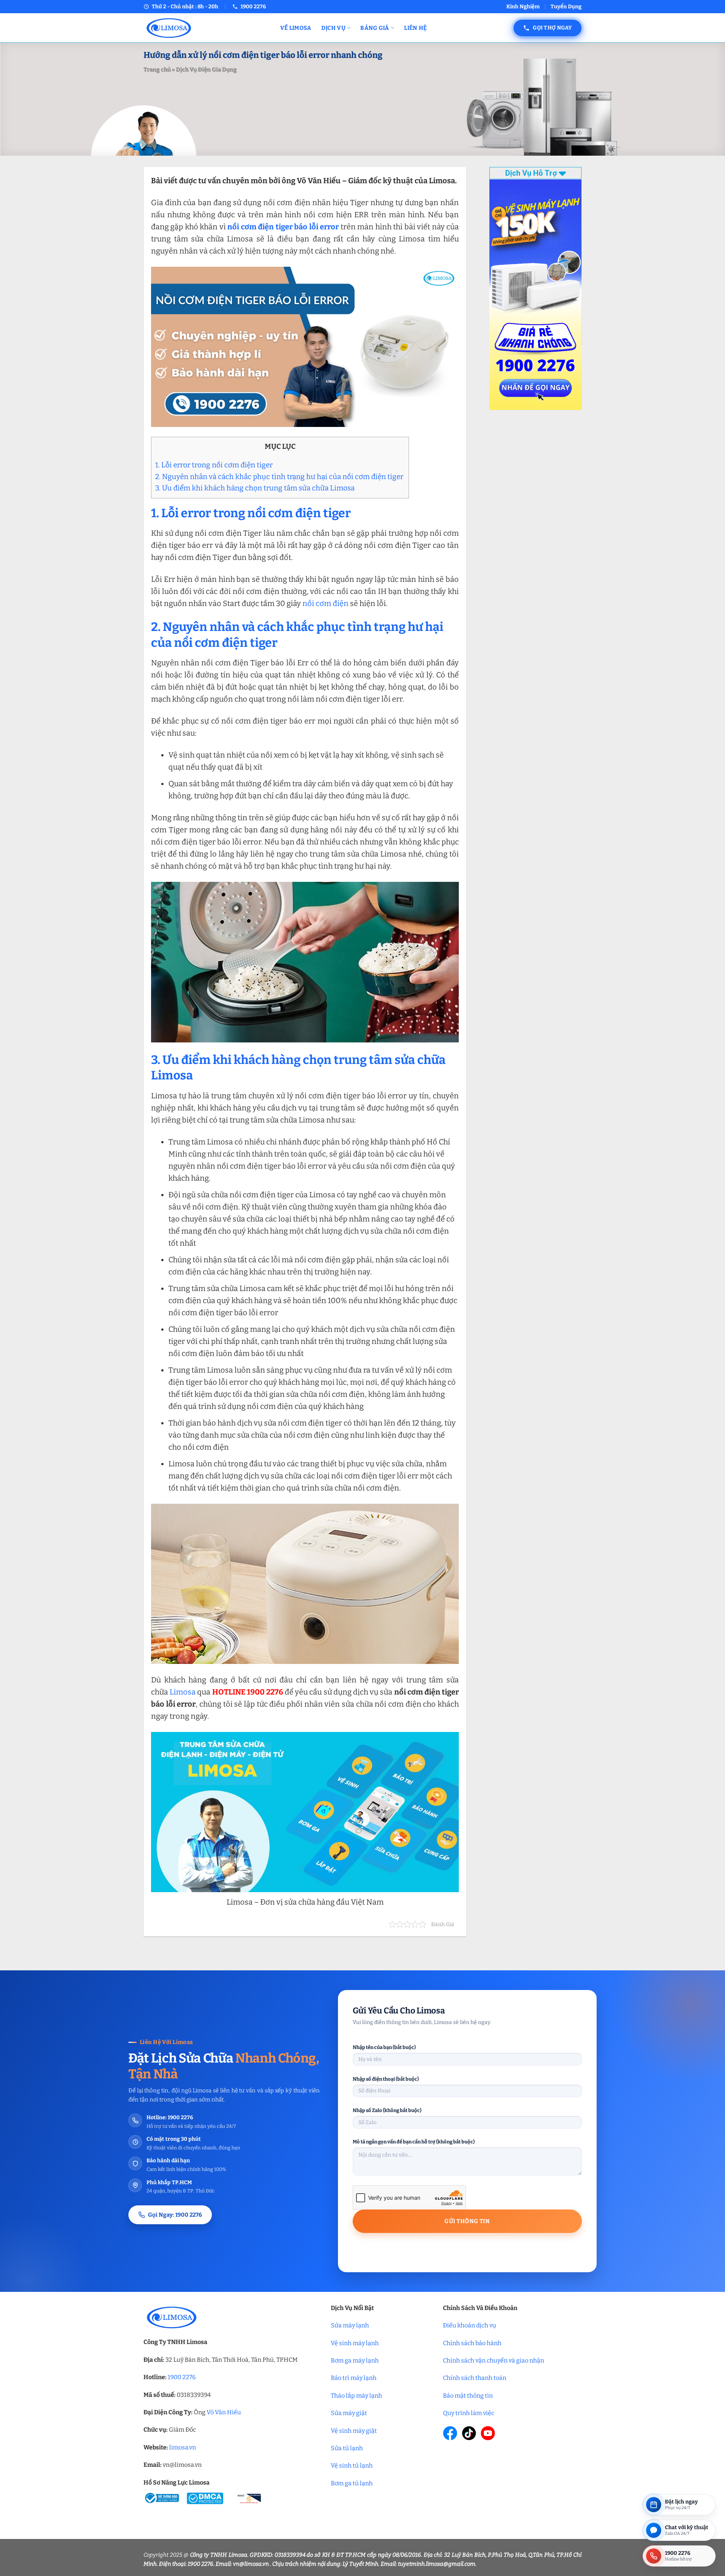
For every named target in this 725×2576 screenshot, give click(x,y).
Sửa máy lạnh (350, 2325)
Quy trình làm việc (469, 2413)
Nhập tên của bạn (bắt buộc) (384, 2047)
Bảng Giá (375, 28)
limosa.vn (183, 2447)
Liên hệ (415, 28)
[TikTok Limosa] (469, 2433)
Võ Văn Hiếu (224, 2412)
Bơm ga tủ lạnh (352, 2483)
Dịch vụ (333, 28)
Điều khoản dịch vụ (470, 2325)
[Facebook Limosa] (450, 2433)
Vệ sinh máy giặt (354, 2431)
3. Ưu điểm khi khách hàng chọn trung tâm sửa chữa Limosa (256, 488)
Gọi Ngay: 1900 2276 (175, 2215)
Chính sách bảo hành (472, 2343)
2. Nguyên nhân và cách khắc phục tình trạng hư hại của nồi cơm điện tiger (280, 477)
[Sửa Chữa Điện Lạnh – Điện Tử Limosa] (206, 28)
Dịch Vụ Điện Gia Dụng (206, 70)
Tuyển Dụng (566, 7)
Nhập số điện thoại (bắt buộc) (386, 2079)
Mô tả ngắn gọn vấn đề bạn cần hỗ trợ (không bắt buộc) (414, 2142)
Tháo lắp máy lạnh (356, 2396)
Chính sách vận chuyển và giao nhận (494, 2360)
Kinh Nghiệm (523, 7)
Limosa (183, 1692)
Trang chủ (157, 70)
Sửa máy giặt (349, 2413)
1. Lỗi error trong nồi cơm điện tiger (215, 465)
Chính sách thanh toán (475, 2378)
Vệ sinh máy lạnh (355, 2343)
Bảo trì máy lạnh (354, 2378)
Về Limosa (296, 28)
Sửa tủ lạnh (347, 2448)
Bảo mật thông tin (468, 2396)
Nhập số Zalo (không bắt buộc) (387, 2110)
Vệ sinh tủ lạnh (352, 2465)
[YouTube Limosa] (488, 2433)
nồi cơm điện (325, 603)
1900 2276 (182, 2377)
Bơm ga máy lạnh (355, 2360)
